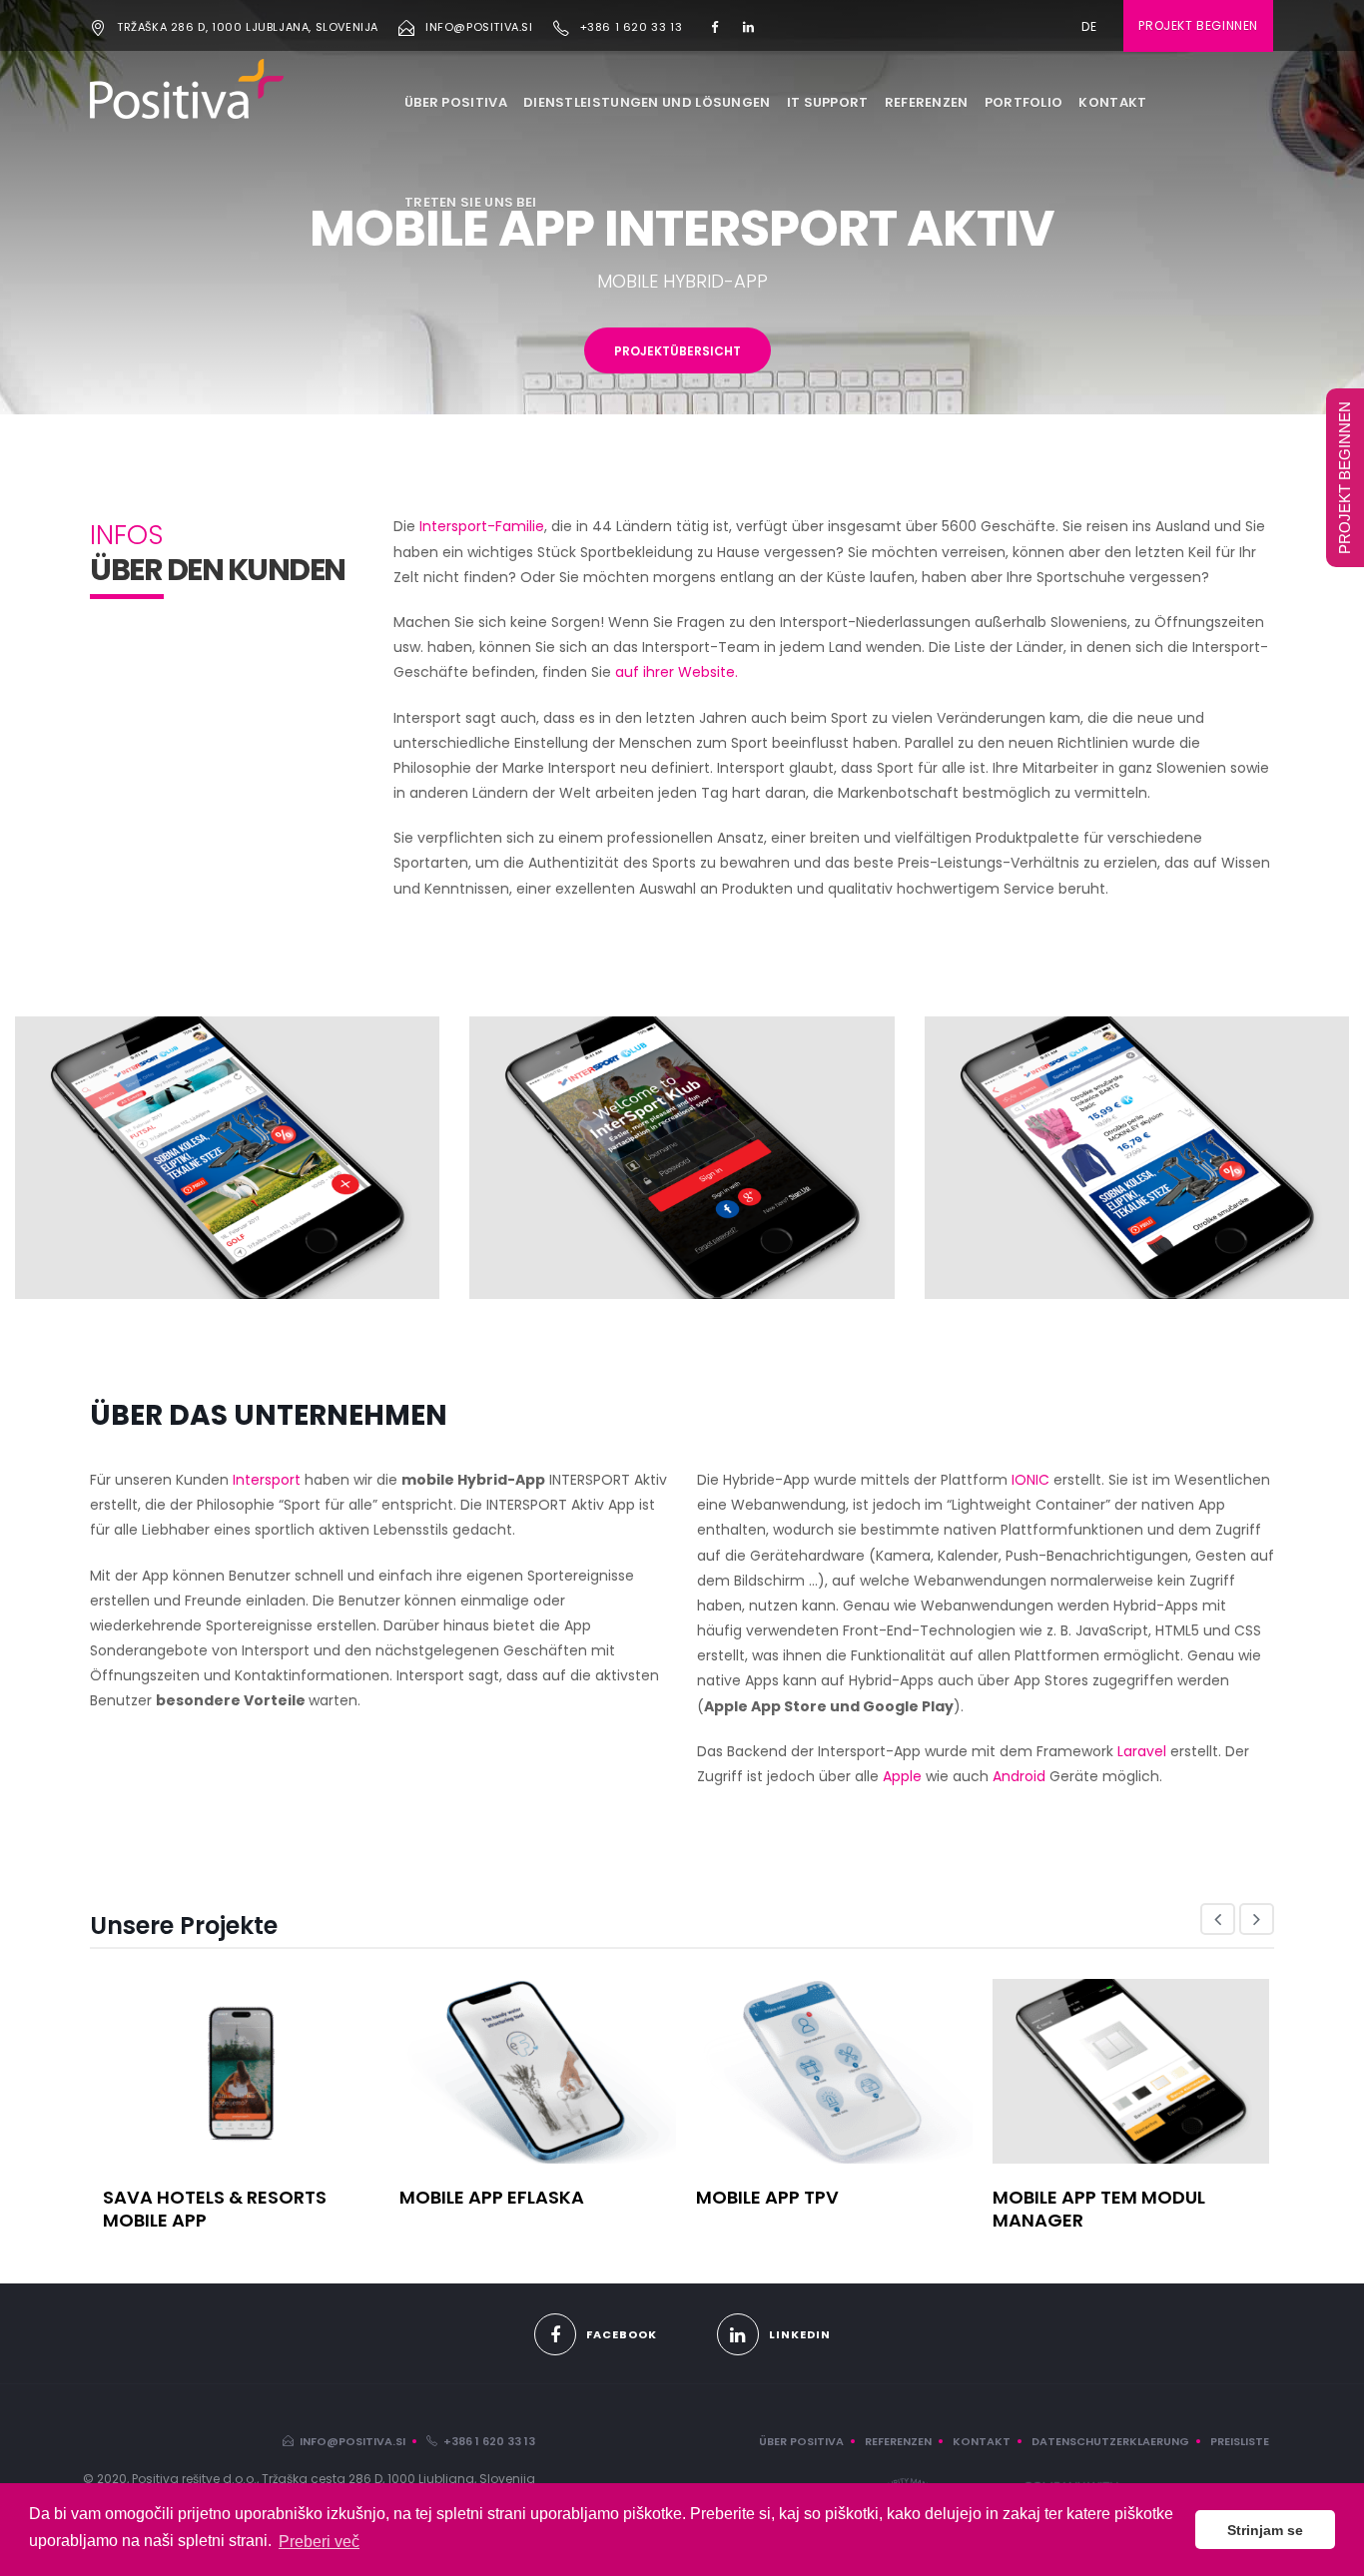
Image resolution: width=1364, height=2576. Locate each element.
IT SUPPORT (828, 102)
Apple (902, 1776)
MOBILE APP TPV (767, 2197)
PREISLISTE (1240, 2441)
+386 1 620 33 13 (632, 27)
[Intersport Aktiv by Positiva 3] (1137, 1156)
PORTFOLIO (1024, 102)
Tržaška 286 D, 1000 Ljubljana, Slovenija (248, 27)
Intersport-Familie (482, 526)
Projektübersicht (678, 351)
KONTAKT (1112, 102)
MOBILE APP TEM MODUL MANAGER (1099, 2209)
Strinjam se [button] (1265, 2530)
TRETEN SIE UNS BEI (470, 202)
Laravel (1144, 1751)
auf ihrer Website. (677, 672)
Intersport (267, 1480)
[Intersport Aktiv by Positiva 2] (682, 1156)
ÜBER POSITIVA (456, 102)
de (1089, 26)
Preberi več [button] (319, 2542)
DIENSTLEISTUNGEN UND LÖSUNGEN (647, 102)
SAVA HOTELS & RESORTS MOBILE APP (215, 2209)
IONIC (1030, 1480)
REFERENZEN (927, 102)
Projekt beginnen (1198, 25)
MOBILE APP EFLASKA (492, 2197)
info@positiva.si (479, 27)
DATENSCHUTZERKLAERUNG (1110, 2441)
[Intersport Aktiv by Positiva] (227, 1156)
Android (1019, 1776)
